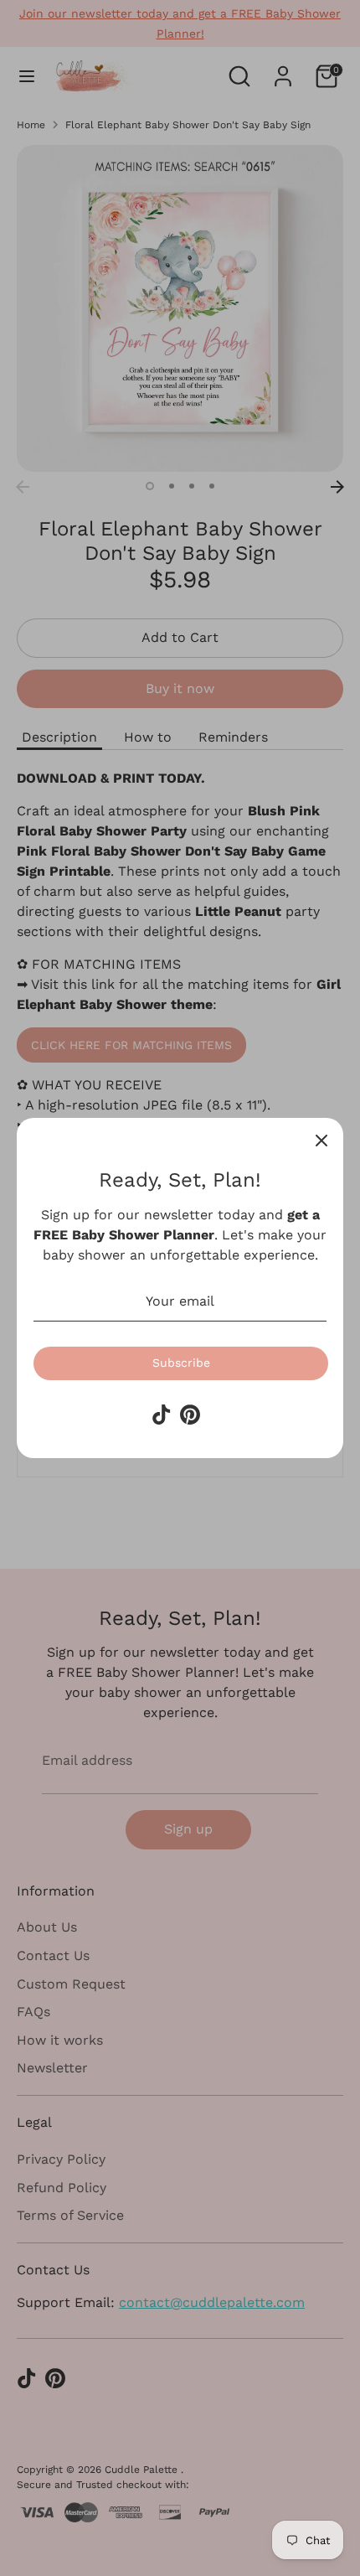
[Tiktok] (162, 1415)
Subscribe (181, 1363)
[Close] (321, 1140)
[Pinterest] (190, 1415)
